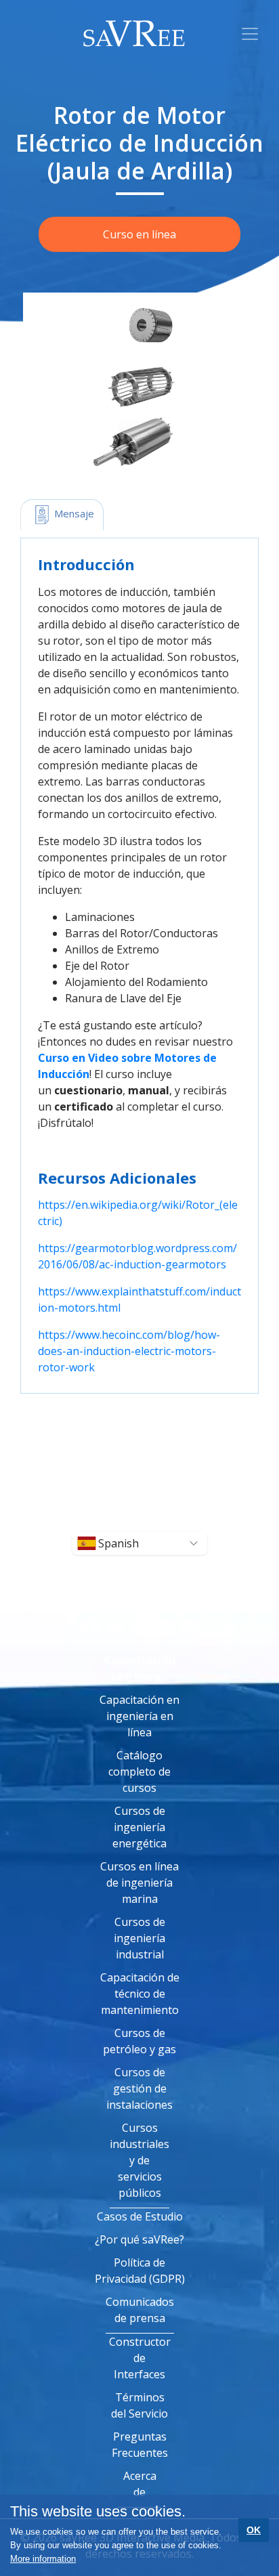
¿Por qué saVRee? (139, 2239)
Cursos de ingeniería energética (139, 1827)
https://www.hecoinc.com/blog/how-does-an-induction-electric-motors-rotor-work (129, 1351)
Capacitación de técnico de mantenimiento (140, 1994)
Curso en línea (139, 234)
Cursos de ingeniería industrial (139, 1938)
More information (43, 2559)
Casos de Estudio (140, 2216)
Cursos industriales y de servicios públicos (139, 2160)
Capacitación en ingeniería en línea (139, 1716)
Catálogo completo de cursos (139, 1772)
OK (254, 2530)
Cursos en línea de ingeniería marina (139, 1883)
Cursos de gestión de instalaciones (139, 2088)
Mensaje (73, 513)
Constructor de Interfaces (140, 2358)
